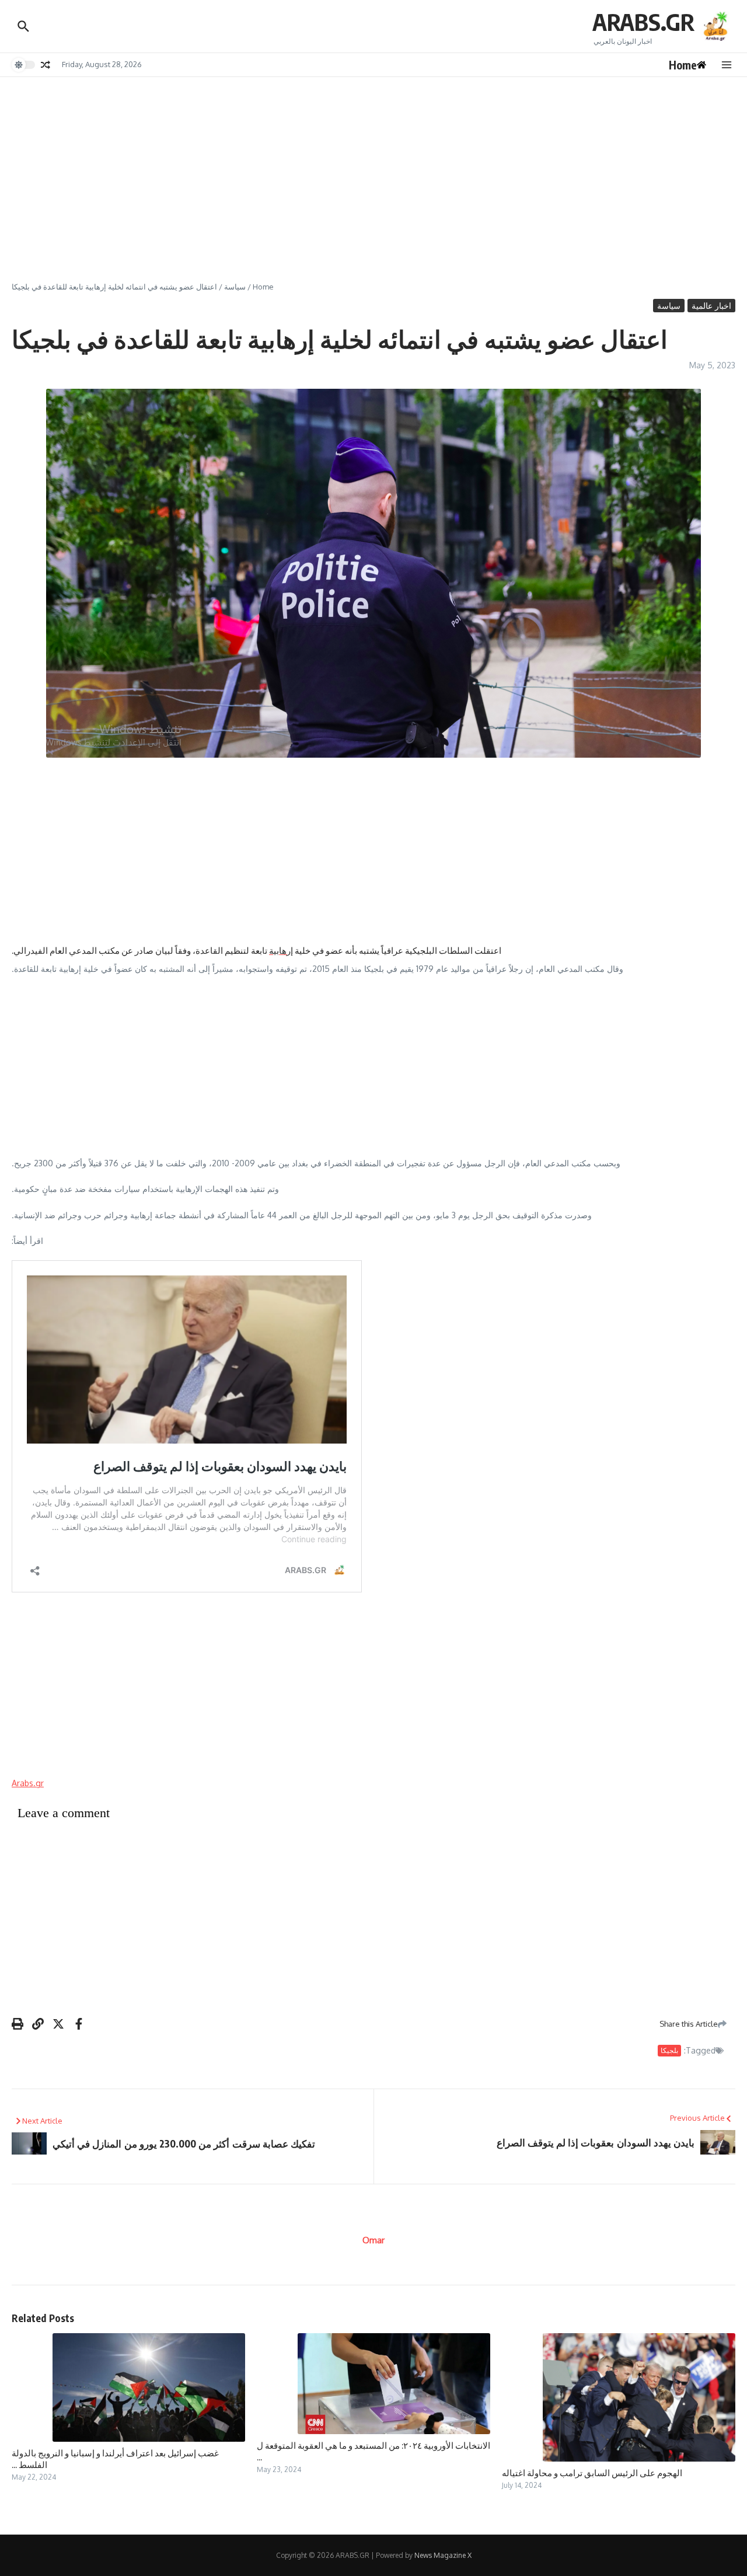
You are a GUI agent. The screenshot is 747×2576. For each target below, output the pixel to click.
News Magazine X (443, 2555)
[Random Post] (46, 65)
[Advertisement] (373, 165)
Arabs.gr (28, 1783)
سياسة (235, 287)
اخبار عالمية (711, 306)
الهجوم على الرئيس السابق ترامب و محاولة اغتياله (592, 2473)
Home (263, 287)
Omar (373, 2240)
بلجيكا (669, 2050)
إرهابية (281, 950)
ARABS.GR (643, 22)
